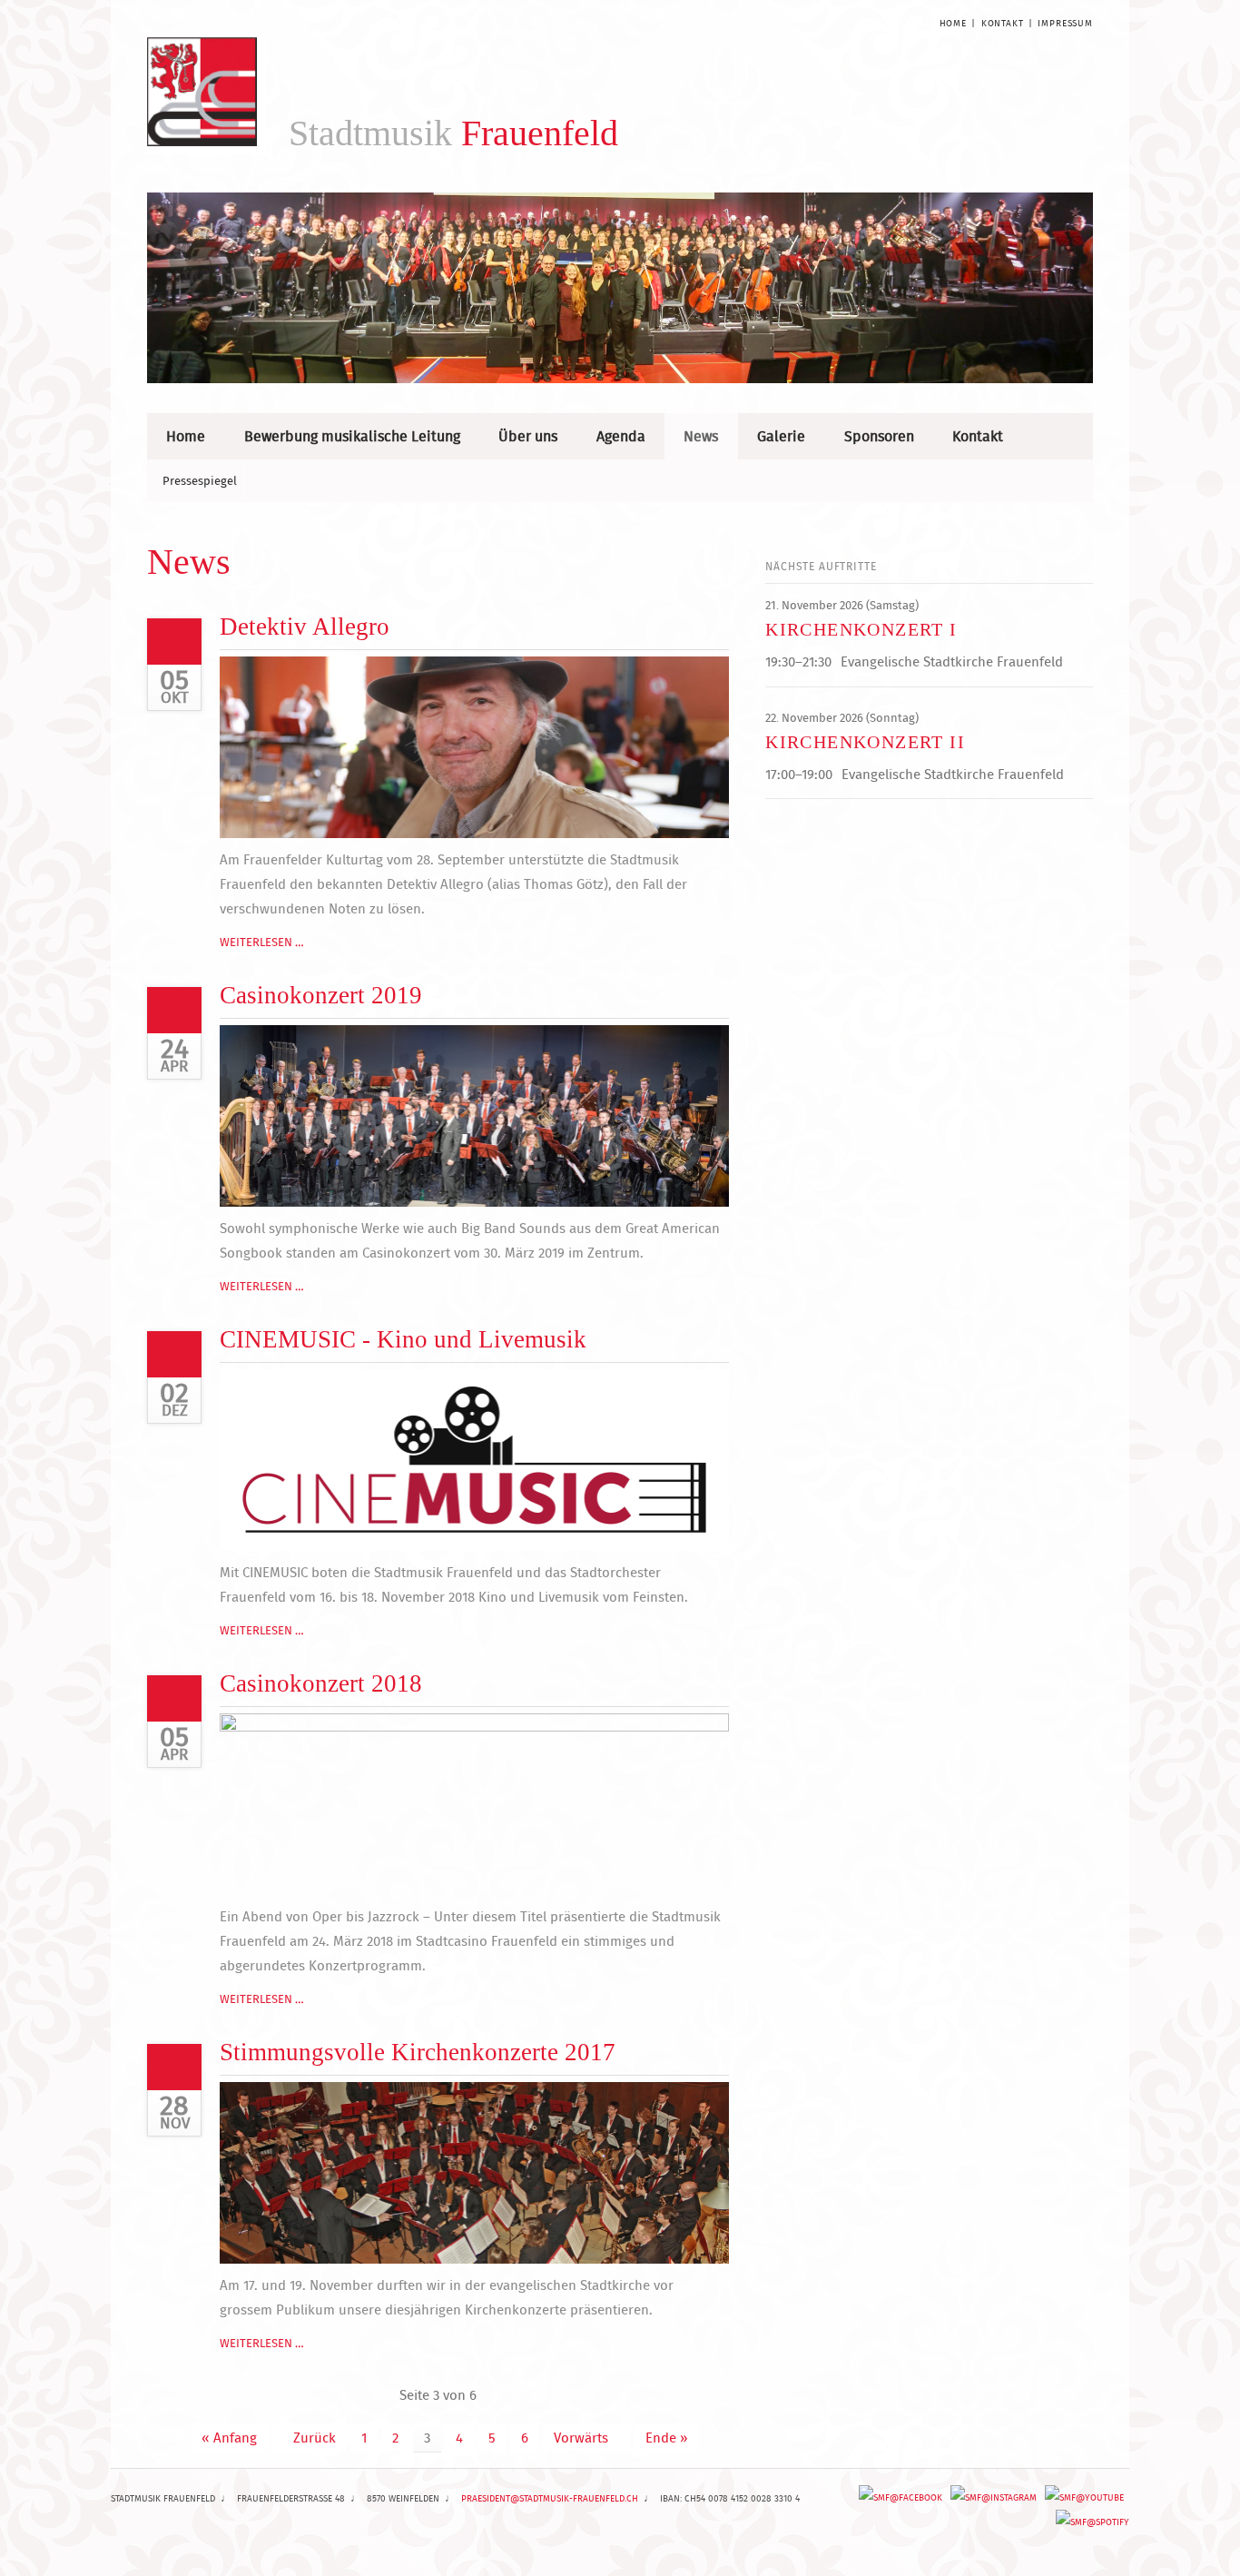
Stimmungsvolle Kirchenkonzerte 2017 (418, 2052)
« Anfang (229, 2438)
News (701, 436)
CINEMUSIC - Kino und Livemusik (403, 1339)
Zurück (315, 2438)
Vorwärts (581, 2438)
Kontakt (1003, 23)
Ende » (666, 2438)
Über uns (528, 436)
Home (953, 23)
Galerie (781, 436)
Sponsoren (879, 436)
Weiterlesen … (262, 942)
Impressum (1065, 23)
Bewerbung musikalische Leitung (352, 436)
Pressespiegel (200, 480)
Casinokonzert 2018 (321, 1683)
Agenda (621, 436)
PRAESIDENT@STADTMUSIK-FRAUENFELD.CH (550, 2498)
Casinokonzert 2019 (321, 995)
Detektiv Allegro (305, 627)
